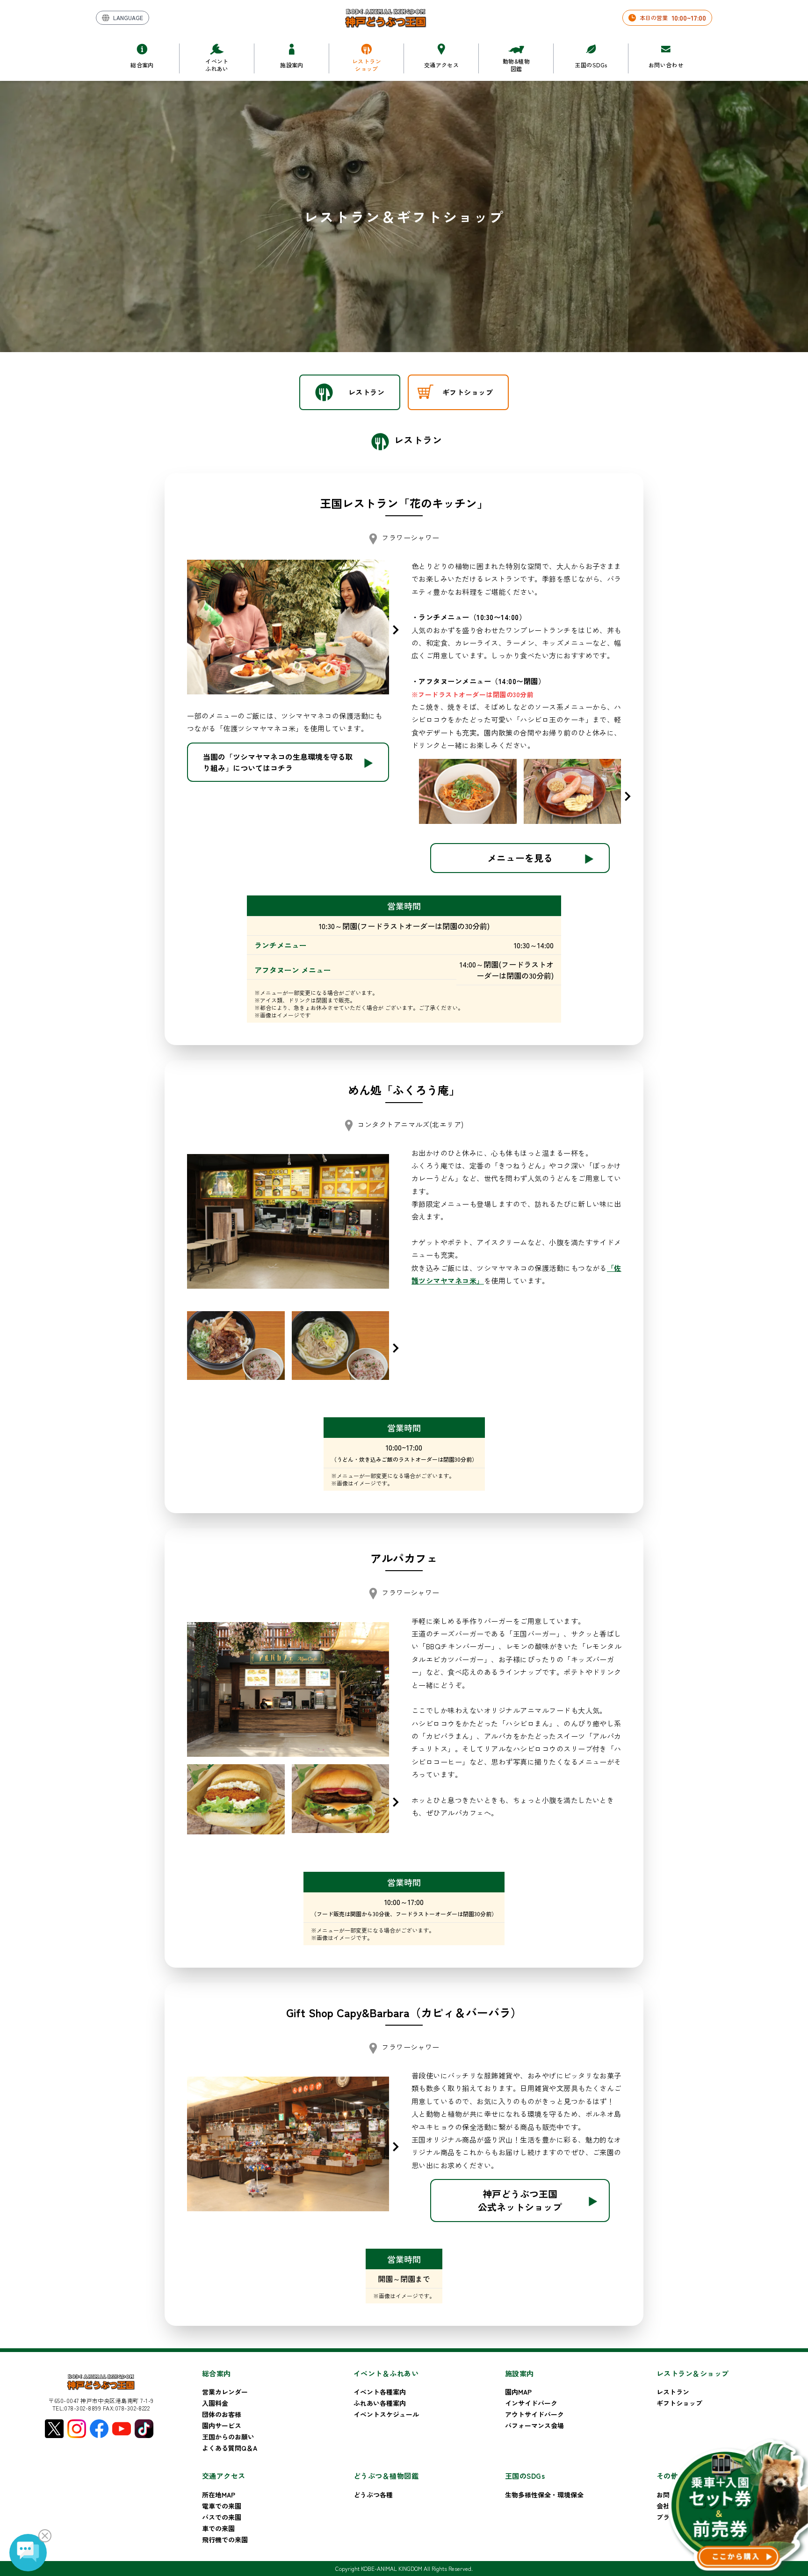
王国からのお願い (228, 2437)
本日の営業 (673, 18)
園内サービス (222, 2425)
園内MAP (518, 2392)
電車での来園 (222, 2506)
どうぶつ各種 (373, 2495)
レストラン (673, 2392)
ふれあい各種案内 (380, 2403)
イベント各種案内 (380, 2392)
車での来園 (218, 2528)
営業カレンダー (225, 2392)
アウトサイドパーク (534, 2414)
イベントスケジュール (386, 2414)
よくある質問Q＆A (230, 2448)
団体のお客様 (222, 2414)
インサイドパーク (531, 2403)
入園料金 (215, 2403)
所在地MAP (219, 2495)
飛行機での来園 (225, 2540)
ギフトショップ (679, 2403)
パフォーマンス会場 (534, 2425)
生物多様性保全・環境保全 (544, 2495)
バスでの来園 (222, 2517)
